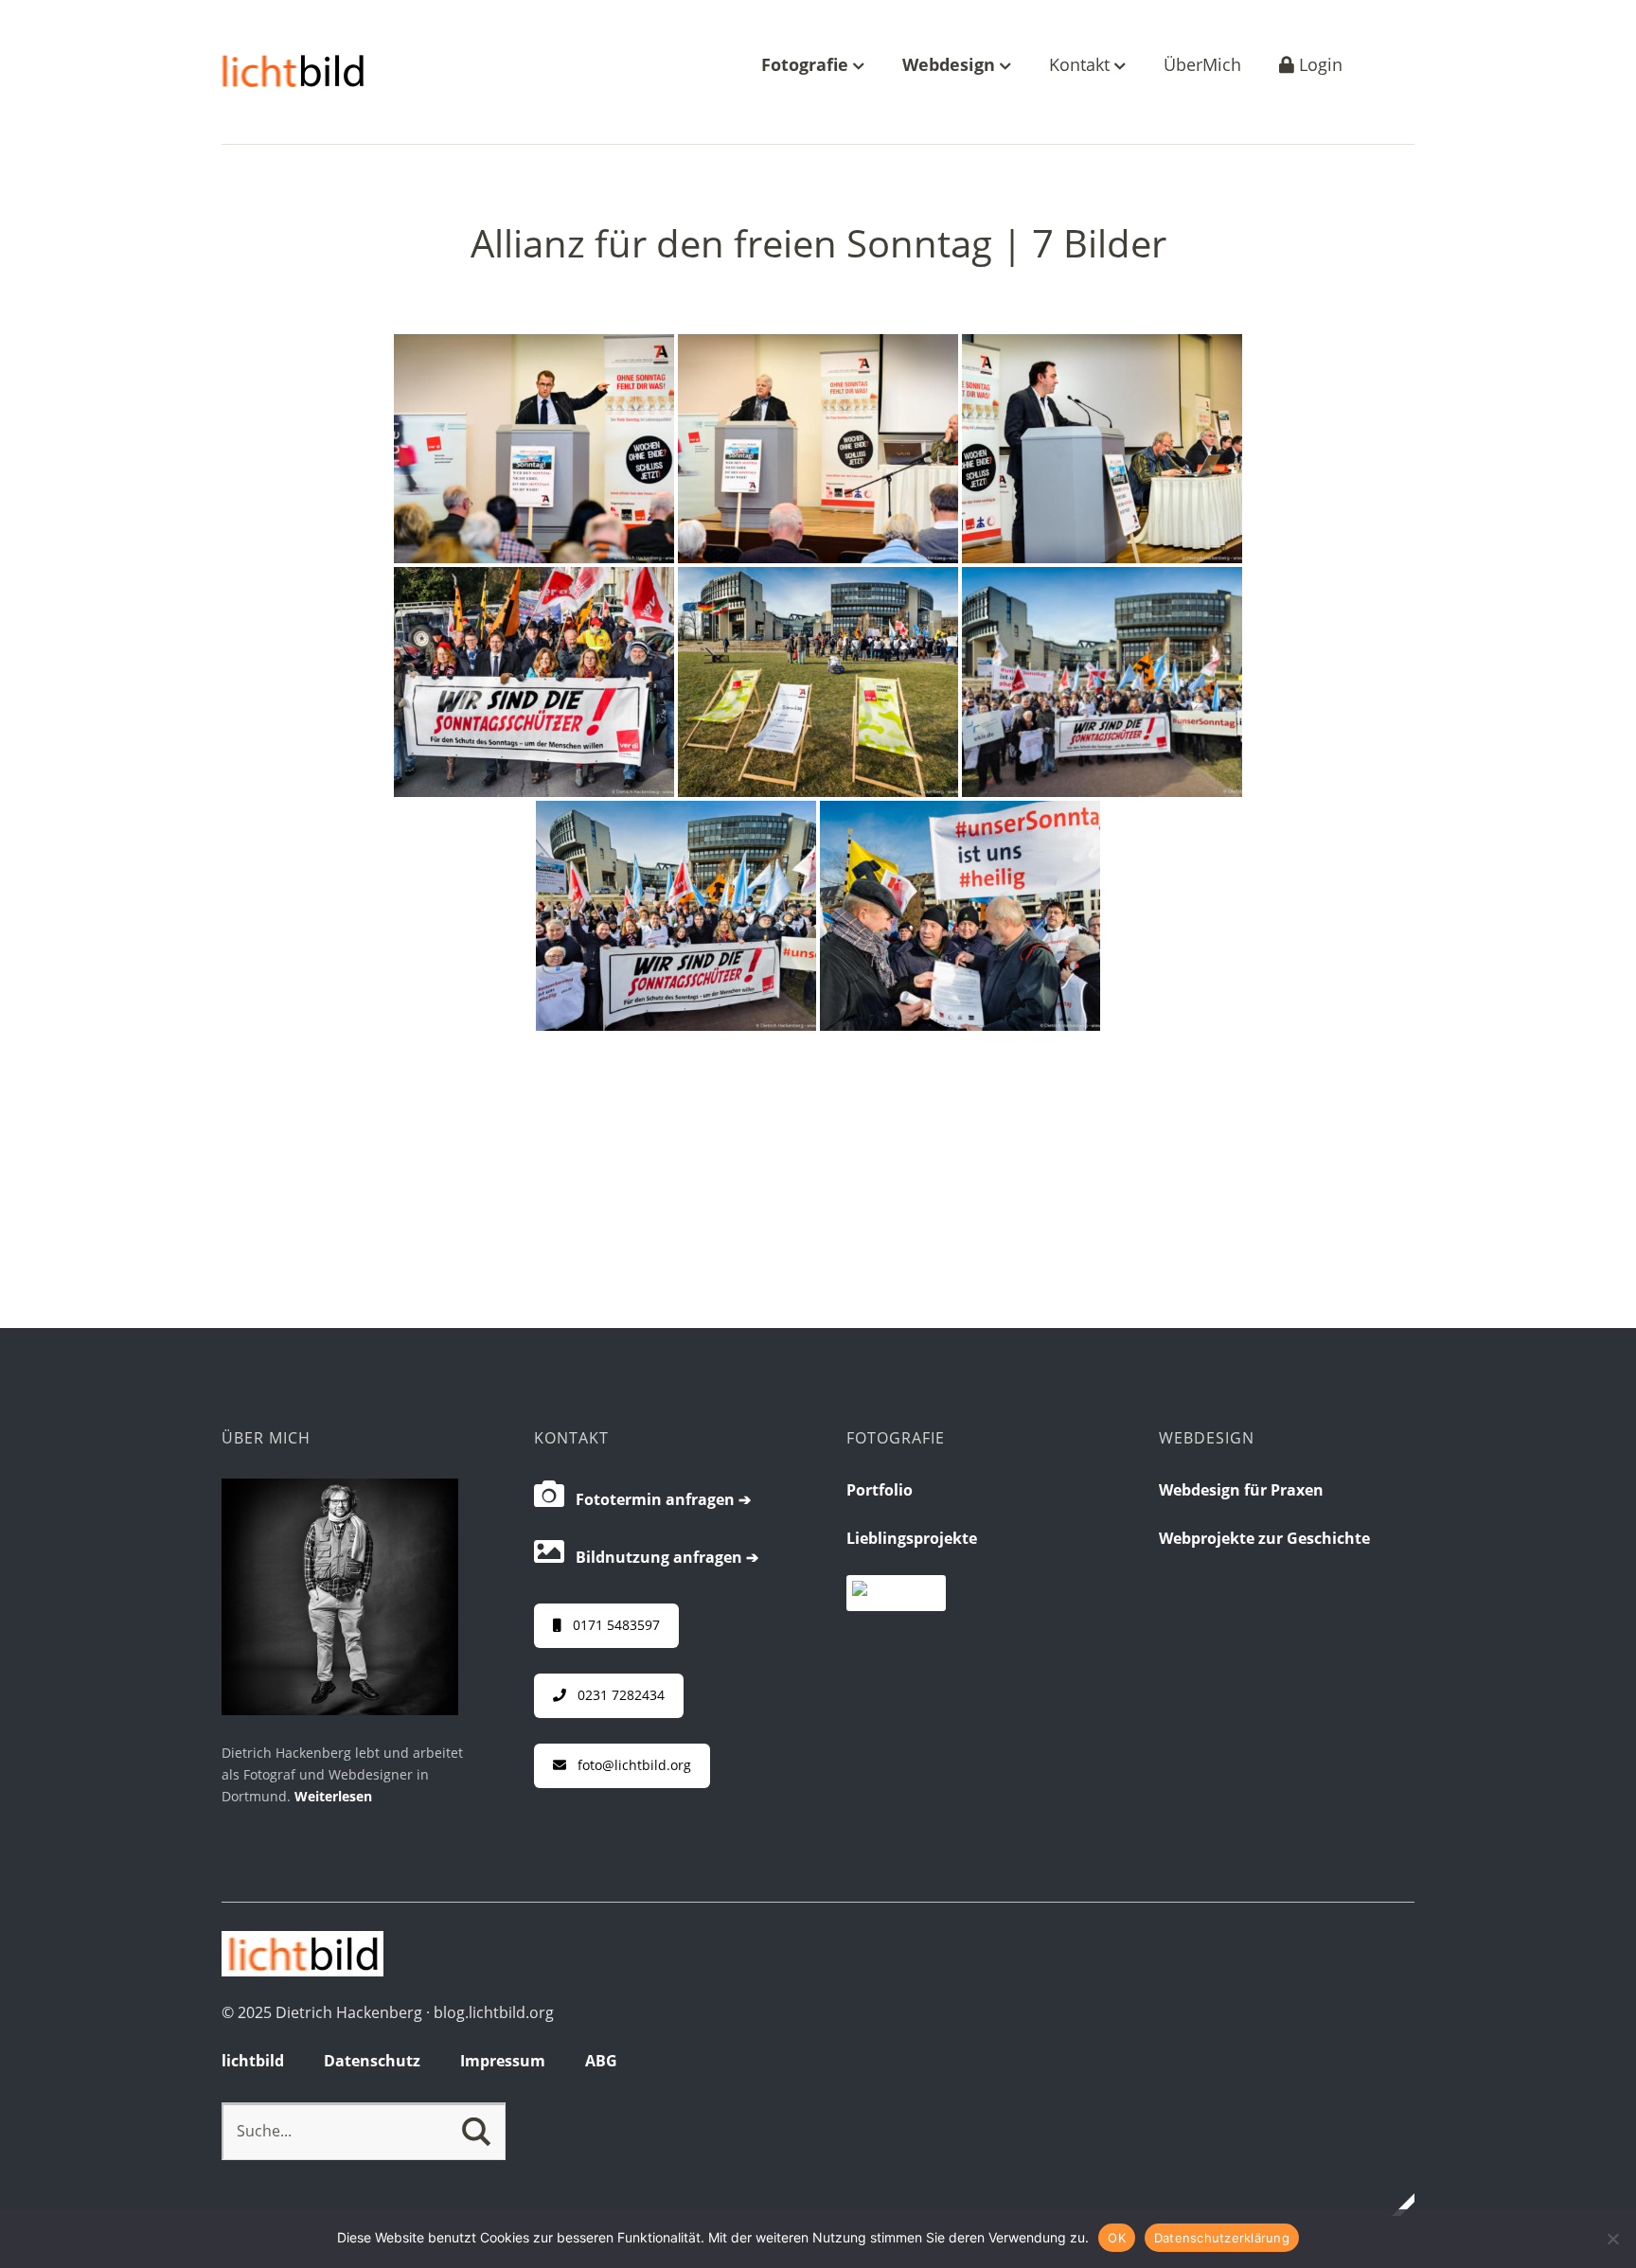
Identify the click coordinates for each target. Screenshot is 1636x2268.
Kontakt (1082, 66)
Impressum (503, 2061)
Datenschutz (372, 2061)
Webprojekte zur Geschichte (1264, 1538)
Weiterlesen (333, 1796)
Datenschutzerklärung (1222, 2238)
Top (1395, 2205)
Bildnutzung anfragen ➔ (661, 1557)
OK (1117, 2238)
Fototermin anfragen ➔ (658, 1499)
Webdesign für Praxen (1241, 1490)
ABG (601, 2061)
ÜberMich (1202, 66)
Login (1318, 66)
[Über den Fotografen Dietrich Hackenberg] (340, 1710)
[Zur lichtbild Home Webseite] (302, 1971)
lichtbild (253, 2061)
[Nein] (1612, 2239)
